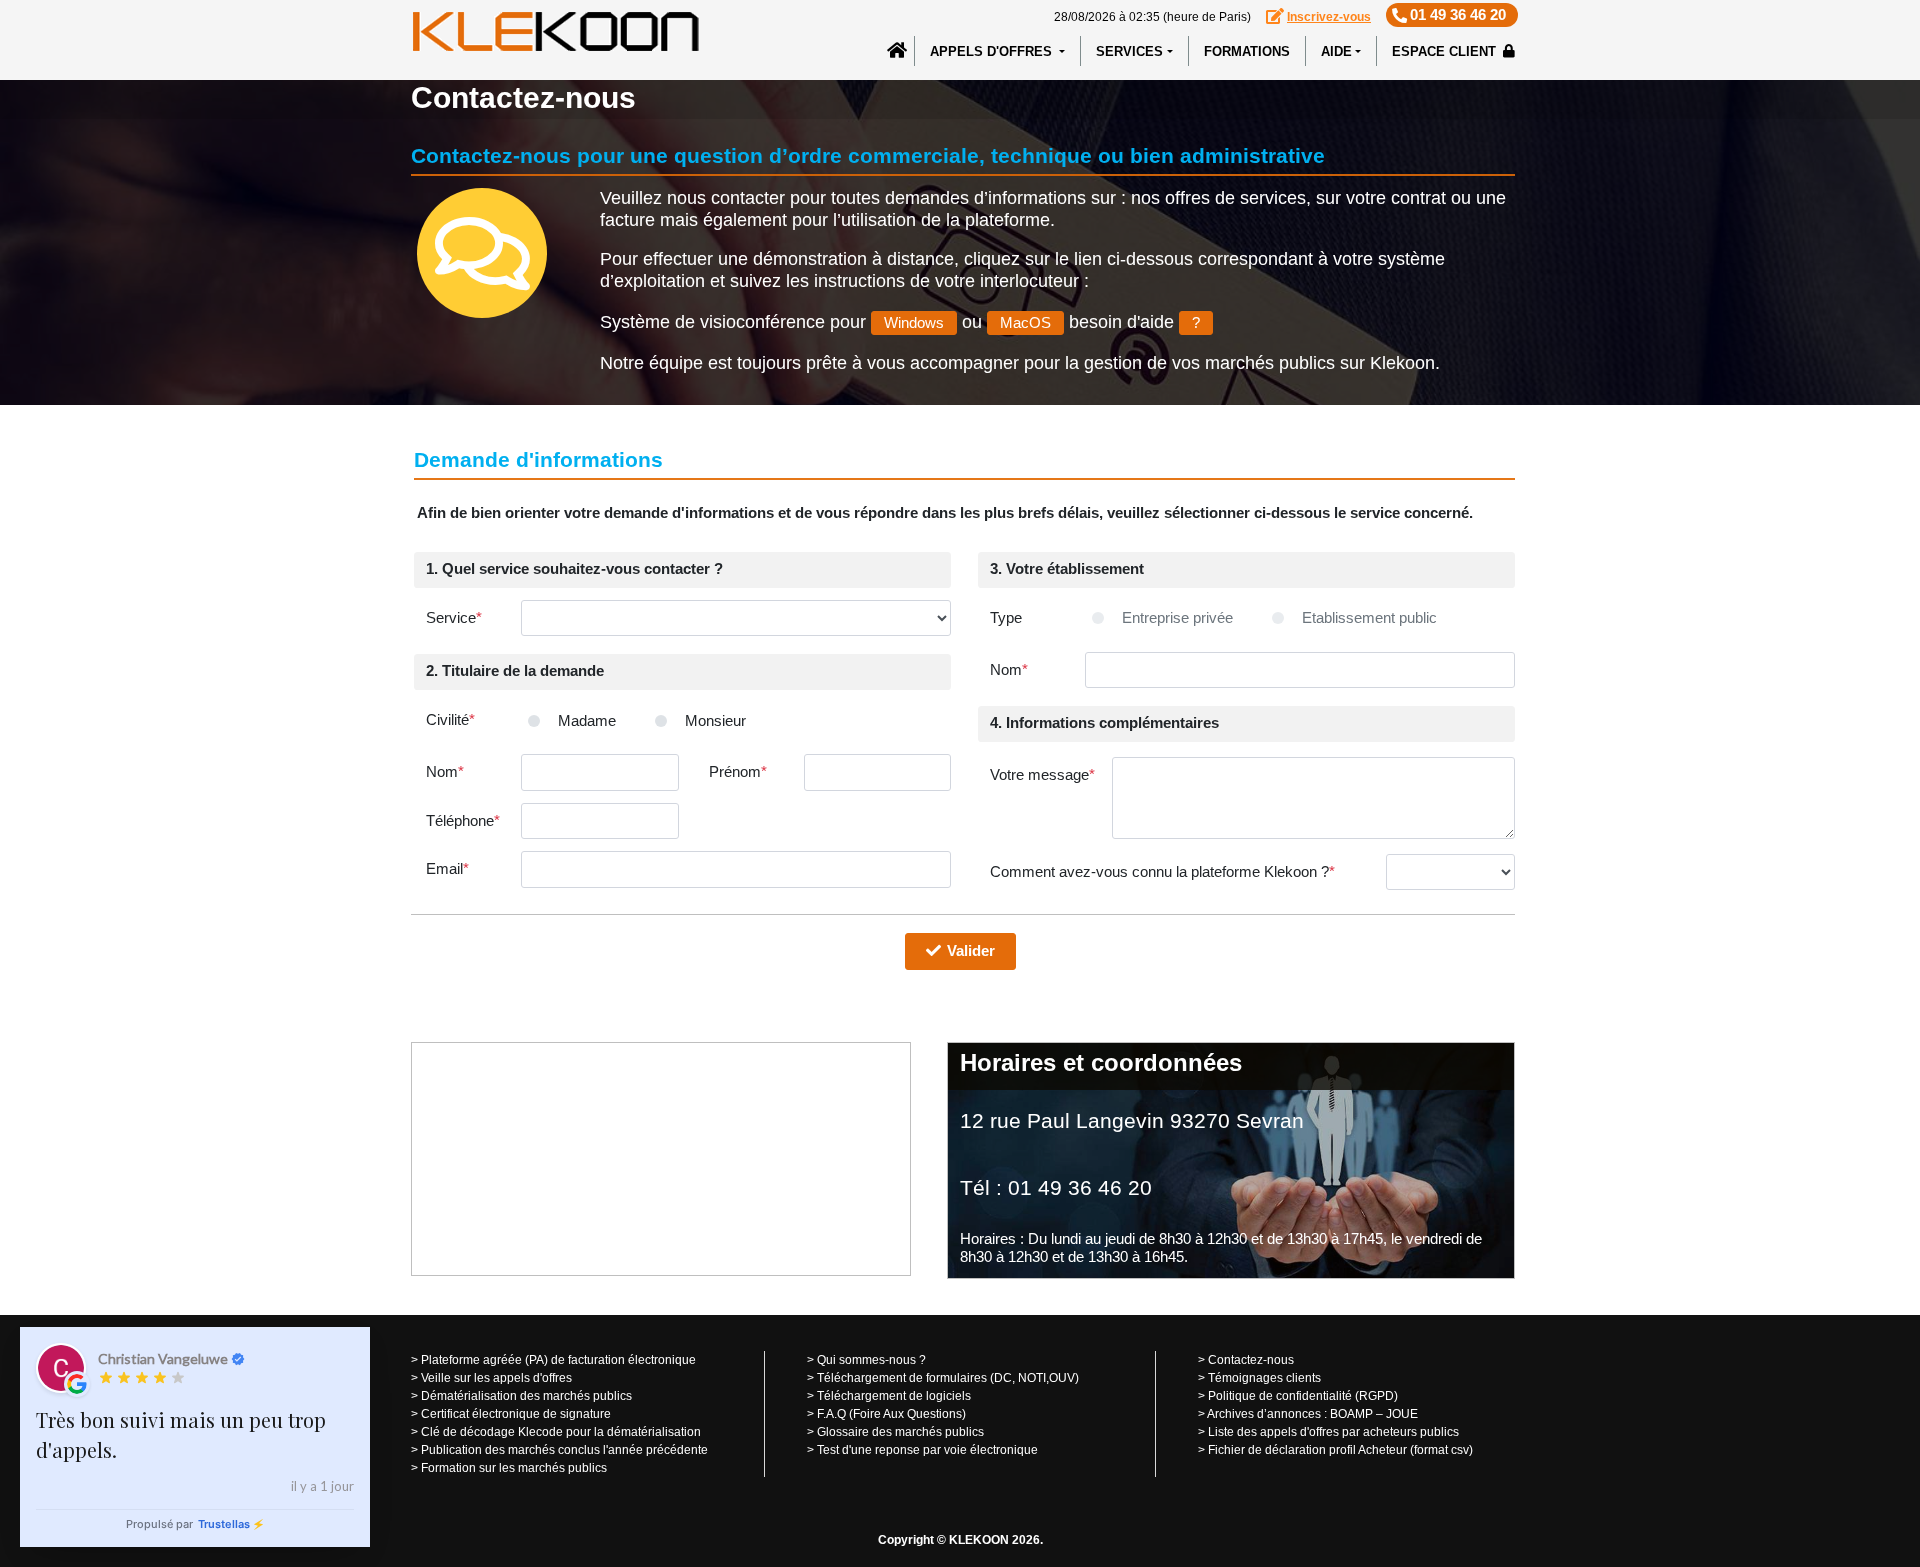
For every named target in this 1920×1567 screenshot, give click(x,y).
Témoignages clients (1264, 1378)
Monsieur (715, 720)
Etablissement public (1369, 617)
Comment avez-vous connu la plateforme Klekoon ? (1162, 871)
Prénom (738, 771)
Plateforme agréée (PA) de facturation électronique (558, 1360)
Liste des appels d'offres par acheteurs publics (1333, 1432)
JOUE (1402, 1414)
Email (447, 868)
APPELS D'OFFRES (993, 51)
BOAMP (1351, 1414)
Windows (914, 322)
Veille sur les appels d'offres (496, 1378)
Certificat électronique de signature (516, 1414)
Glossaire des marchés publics (900, 1432)
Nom (445, 771)
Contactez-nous (1251, 1360)
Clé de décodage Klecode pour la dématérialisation (561, 1432)
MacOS (1025, 322)
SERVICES (1129, 51)
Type (1006, 617)
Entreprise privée (1177, 617)
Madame (587, 720)
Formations (1247, 51)
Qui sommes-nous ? (871, 1360)
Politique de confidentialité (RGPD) (1303, 1396)
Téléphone (463, 820)
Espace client (1446, 51)
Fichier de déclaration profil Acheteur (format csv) (1340, 1450)
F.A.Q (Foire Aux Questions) (891, 1414)
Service (454, 617)
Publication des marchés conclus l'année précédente (564, 1450)
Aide (1336, 51)
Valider (975, 950)
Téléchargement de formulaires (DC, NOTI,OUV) (948, 1378)
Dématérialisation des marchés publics (526, 1396)
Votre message (1042, 774)
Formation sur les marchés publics (514, 1468)
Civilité (450, 719)
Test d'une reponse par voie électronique (927, 1450)
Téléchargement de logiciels (894, 1396)
